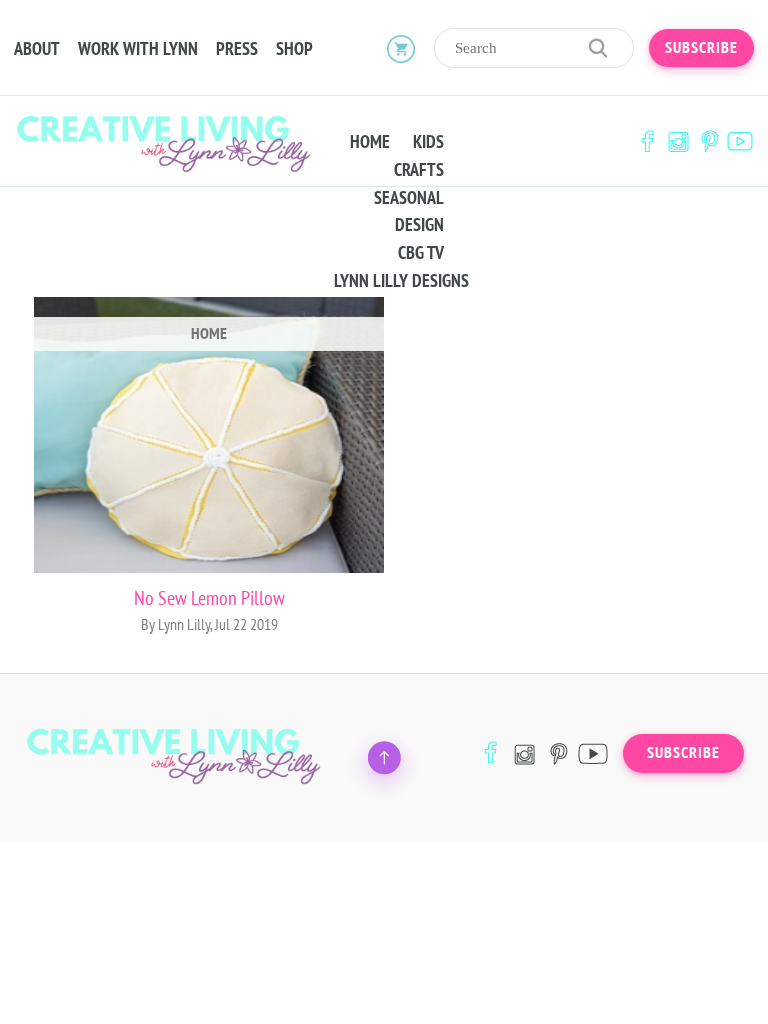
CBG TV (421, 253)
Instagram (678, 141)
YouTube (740, 141)
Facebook (647, 141)
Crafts (419, 170)
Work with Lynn (138, 49)
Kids (428, 142)
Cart (401, 48)
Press (237, 49)
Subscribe (701, 48)
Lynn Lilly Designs (401, 281)
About (37, 49)
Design (419, 225)
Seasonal (409, 198)
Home (370, 142)
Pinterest (709, 141)
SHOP (294, 49)
